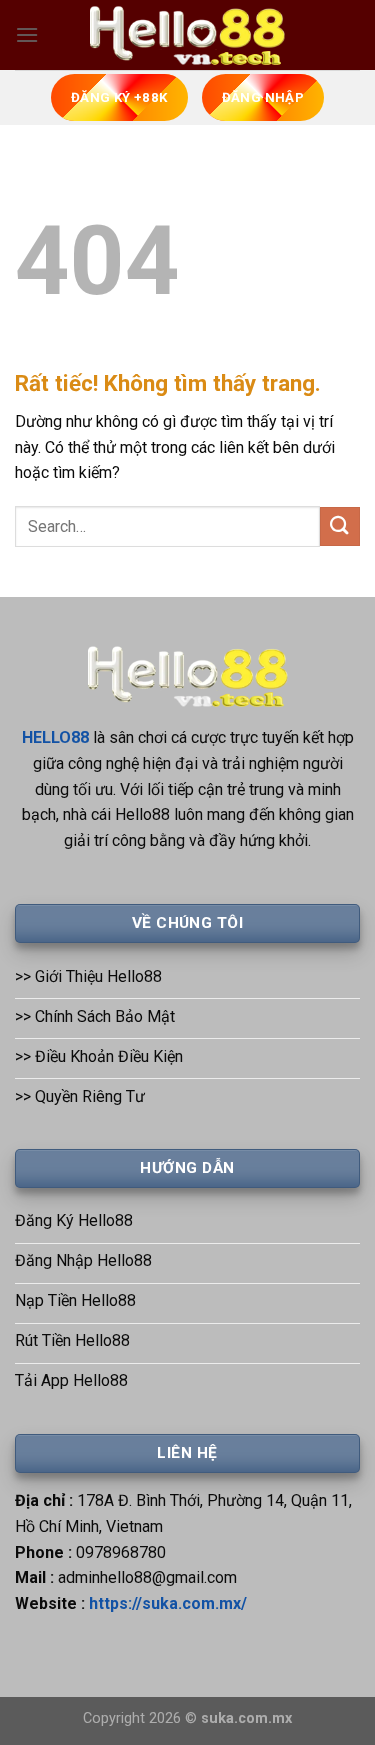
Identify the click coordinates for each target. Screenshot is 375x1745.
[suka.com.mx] (188, 35)
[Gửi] (340, 526)
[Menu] (27, 34)
